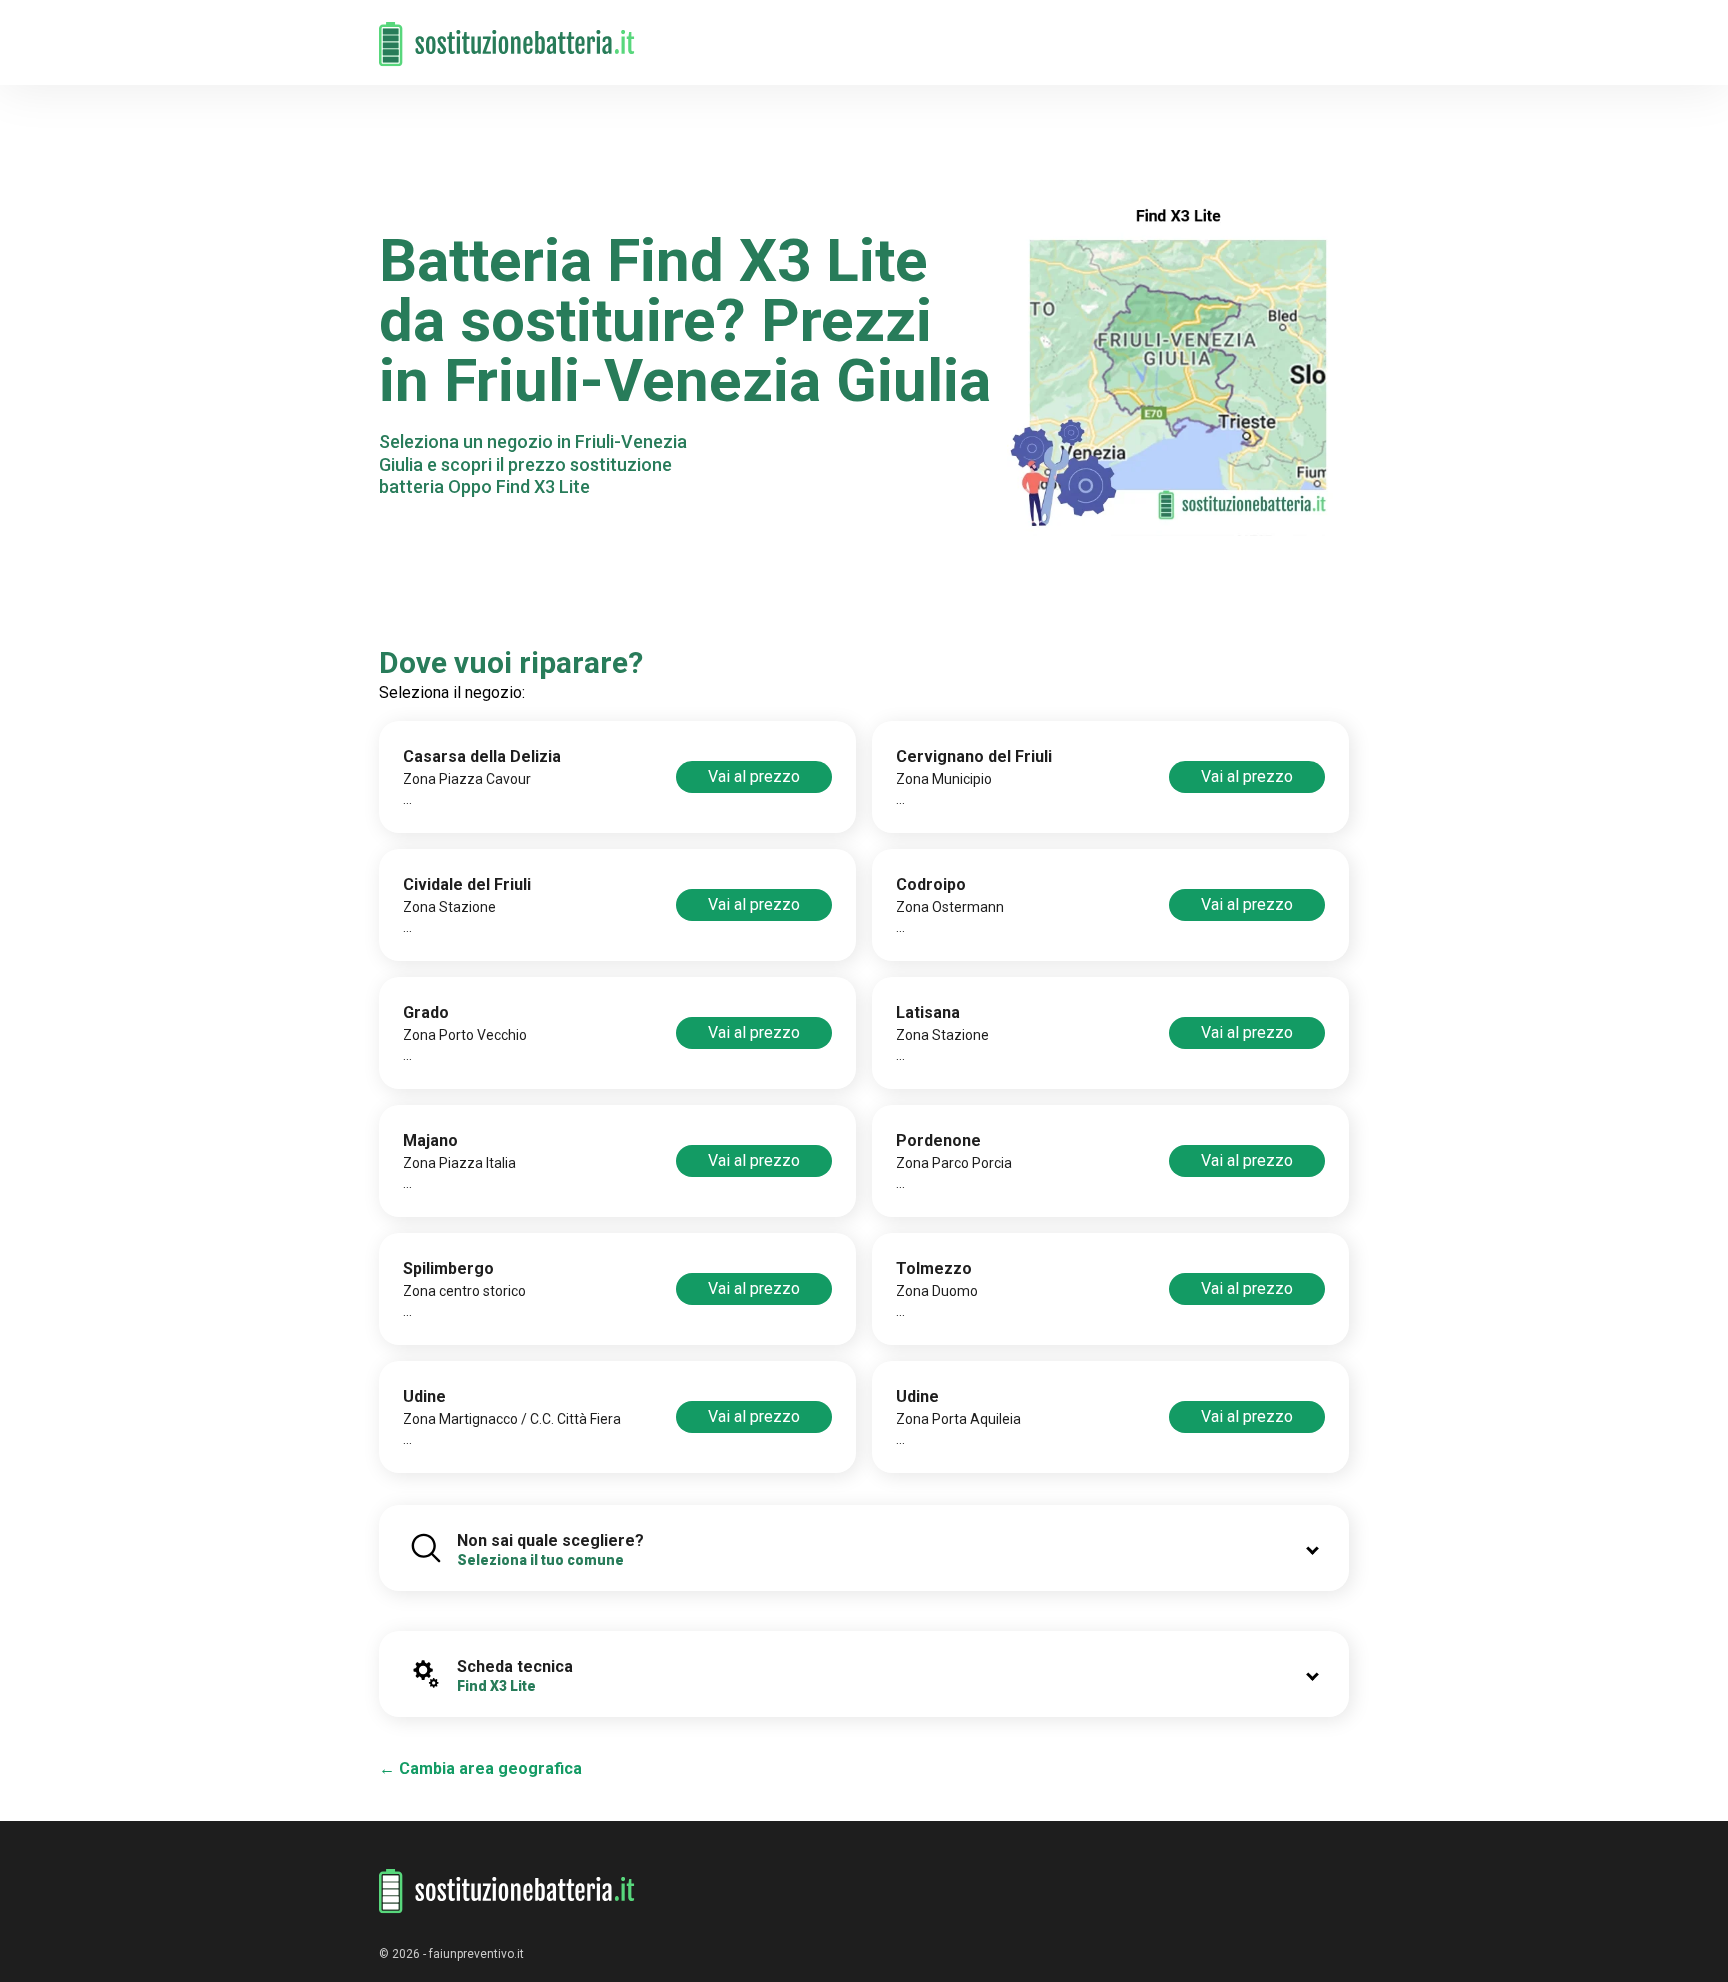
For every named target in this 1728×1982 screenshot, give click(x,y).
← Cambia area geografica (480, 1768)
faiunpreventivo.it (476, 1954)
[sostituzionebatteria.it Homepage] (507, 1891)
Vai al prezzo (754, 776)
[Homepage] (507, 32)
